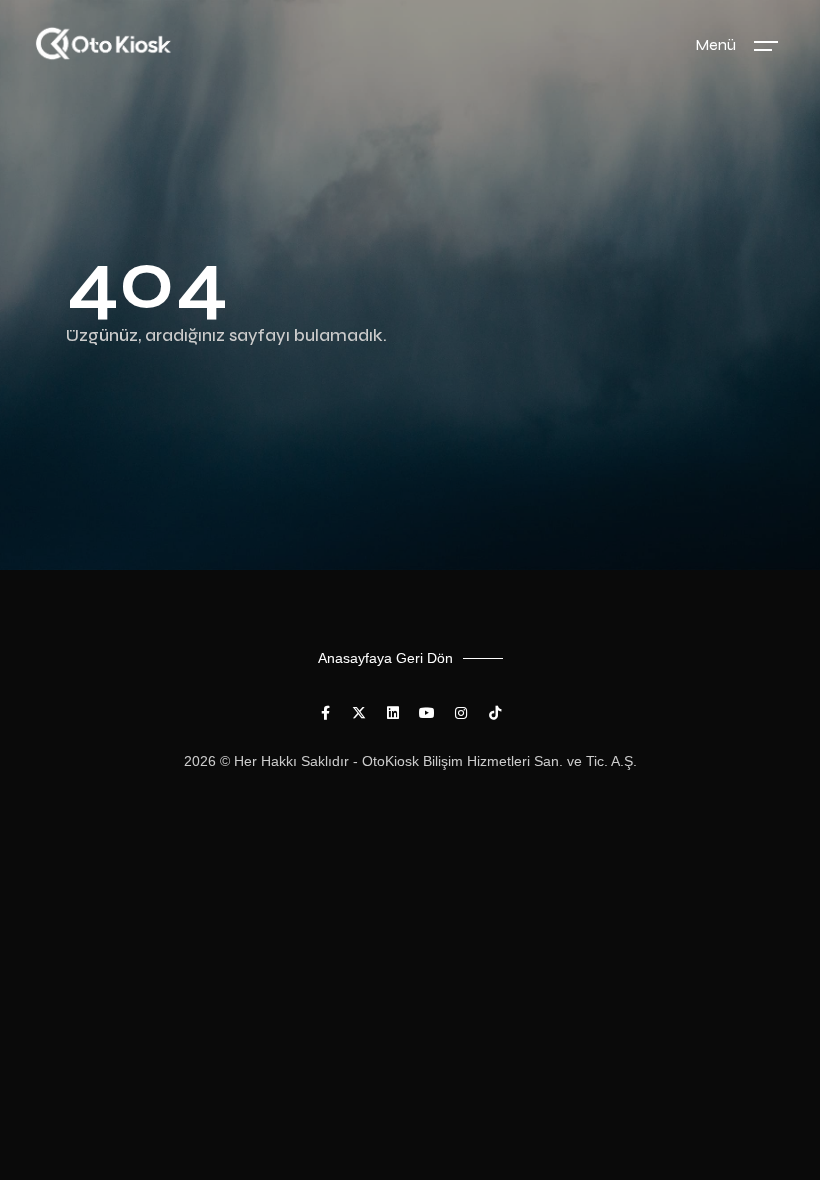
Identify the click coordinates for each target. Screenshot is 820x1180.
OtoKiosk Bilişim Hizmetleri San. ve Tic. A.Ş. (499, 761)
